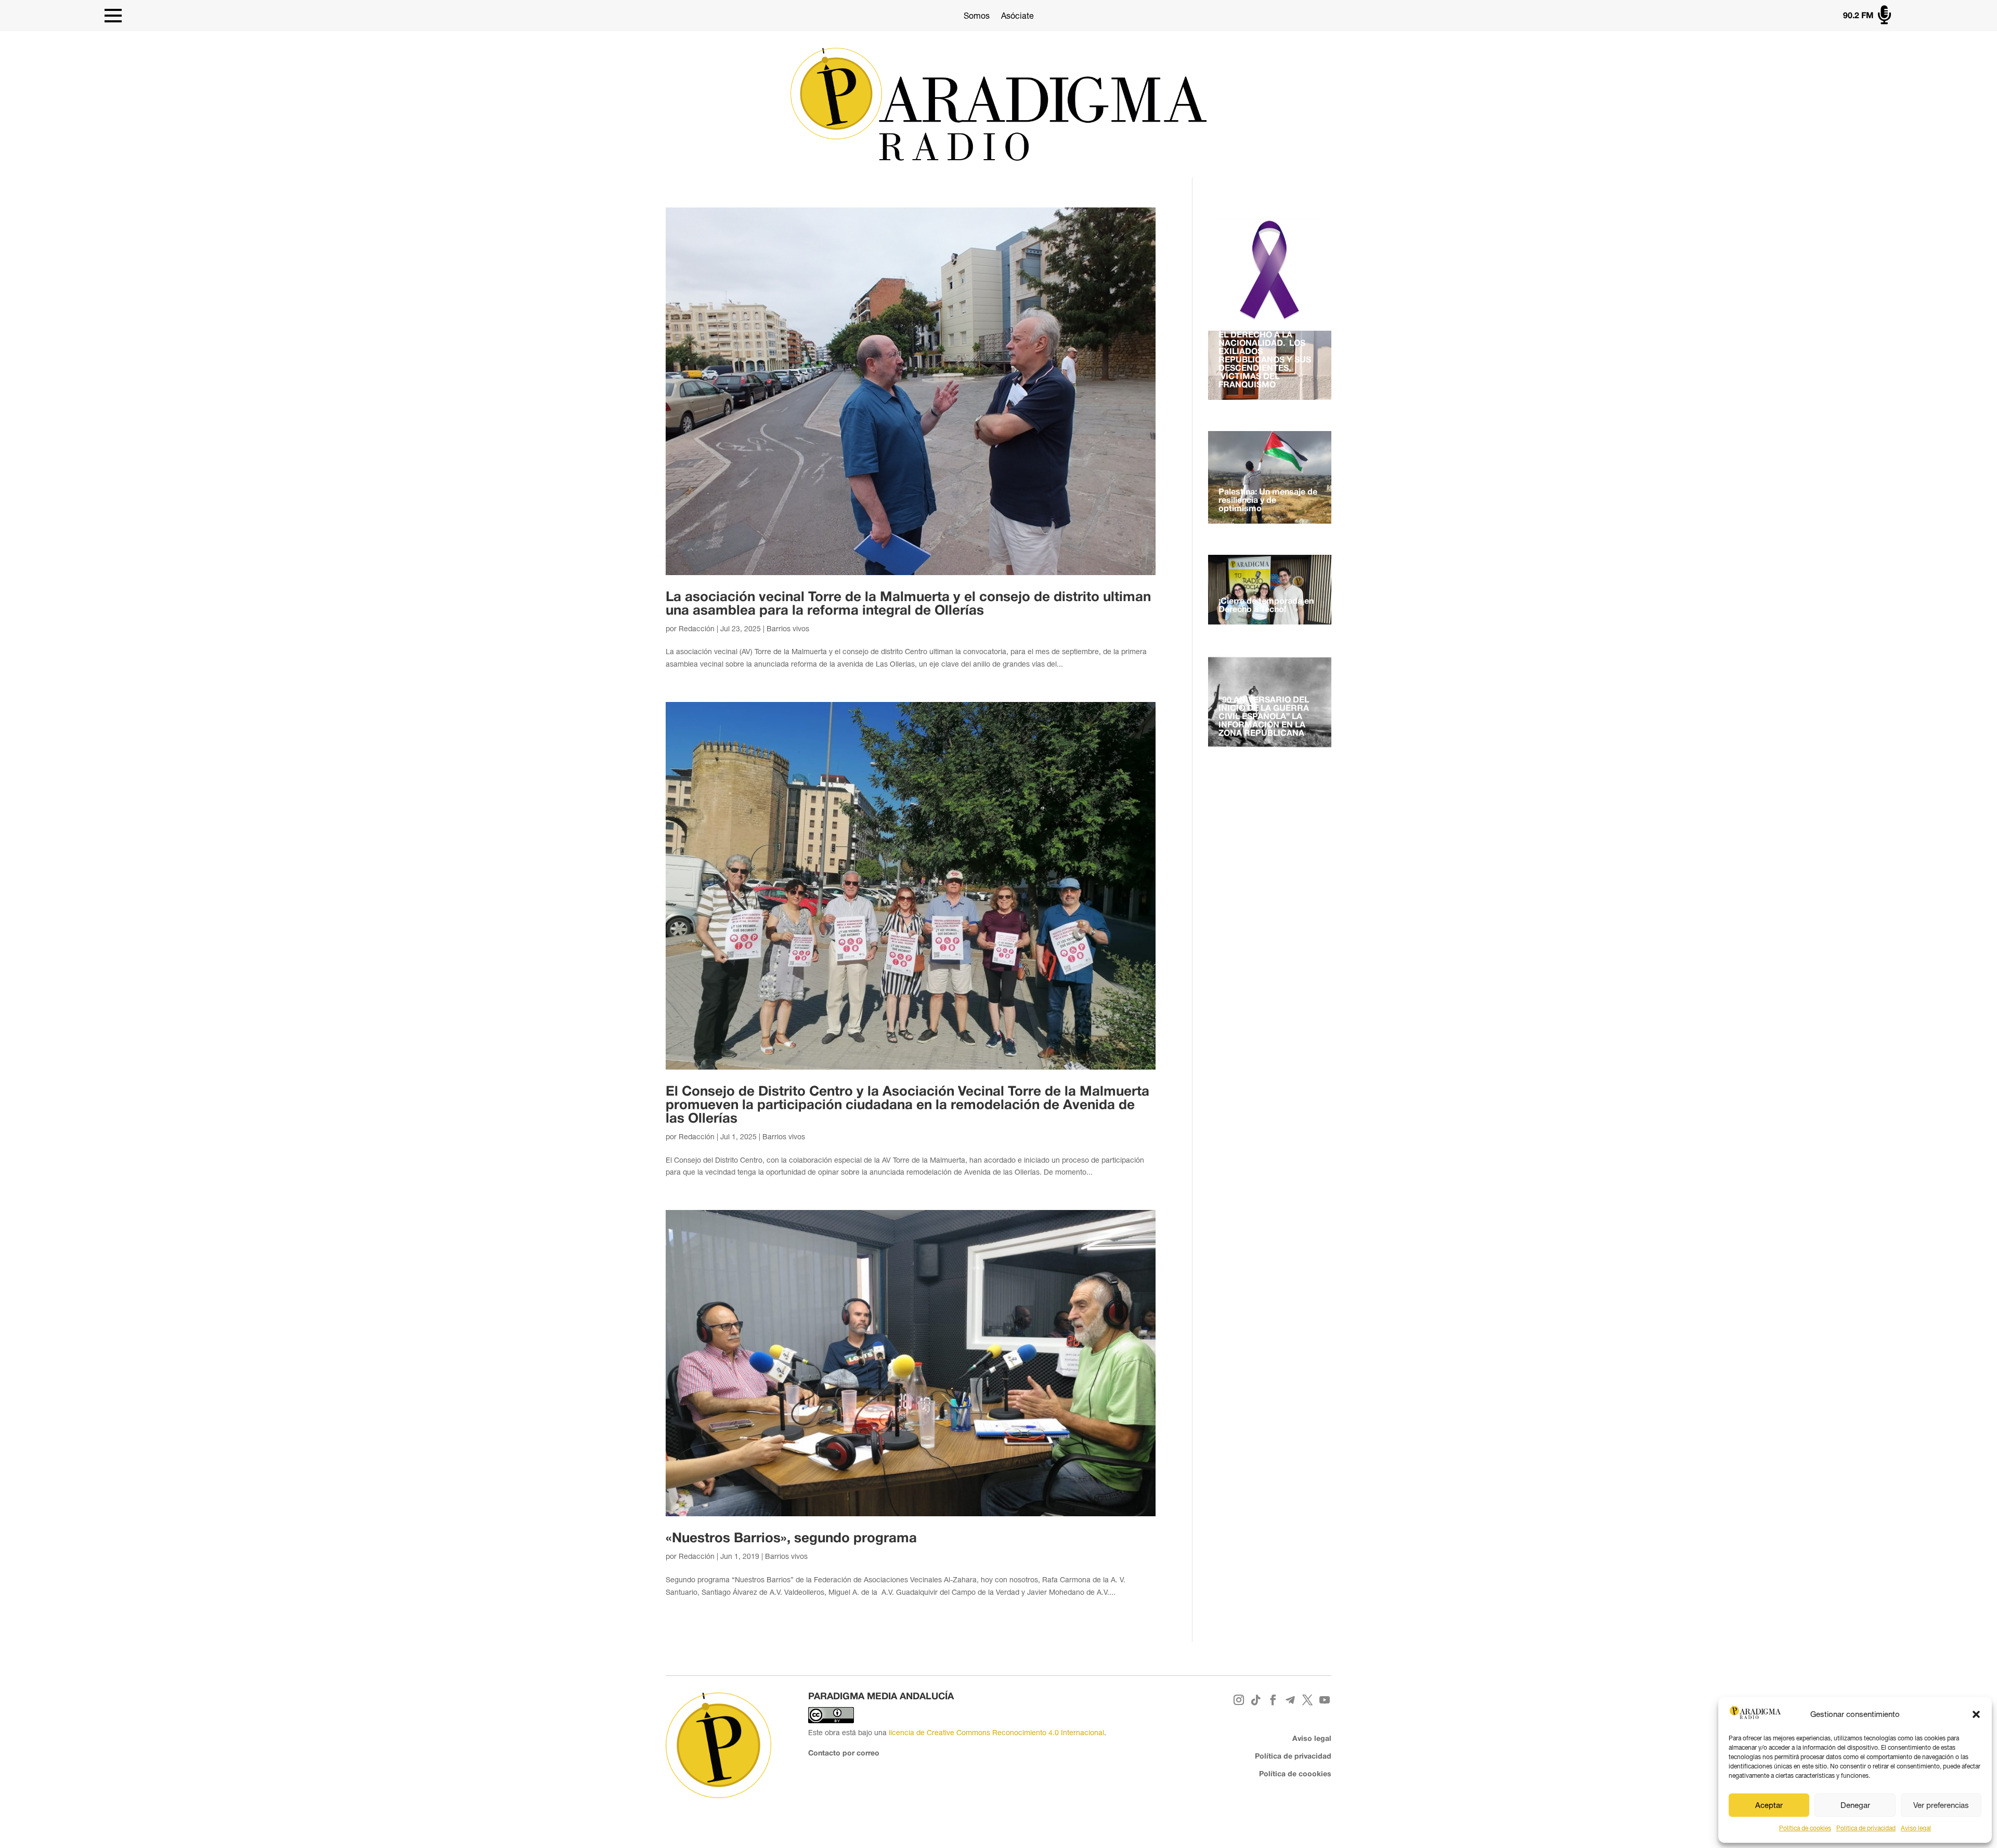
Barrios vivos (788, 629)
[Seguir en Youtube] (1325, 1700)
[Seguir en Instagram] (1239, 1700)
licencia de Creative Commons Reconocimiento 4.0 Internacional (996, 1733)
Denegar (1855, 1805)
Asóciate (1017, 16)
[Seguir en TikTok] (1256, 1700)
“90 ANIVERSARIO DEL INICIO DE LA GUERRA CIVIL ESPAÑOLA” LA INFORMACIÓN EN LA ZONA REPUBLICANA (1264, 717)
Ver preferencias (1941, 1805)
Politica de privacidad (1866, 1828)
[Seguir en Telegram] (1291, 1700)
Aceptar (1769, 1805)
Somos (977, 16)
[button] (1976, 1714)
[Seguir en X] (1308, 1700)
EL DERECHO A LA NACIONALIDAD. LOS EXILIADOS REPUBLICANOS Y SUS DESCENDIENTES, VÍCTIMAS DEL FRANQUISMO (1265, 360)
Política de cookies (1805, 1828)
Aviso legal (1916, 1828)
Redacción (697, 629)
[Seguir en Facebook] (1273, 1700)
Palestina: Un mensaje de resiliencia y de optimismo (1268, 501)
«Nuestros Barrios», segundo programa (791, 1539)
